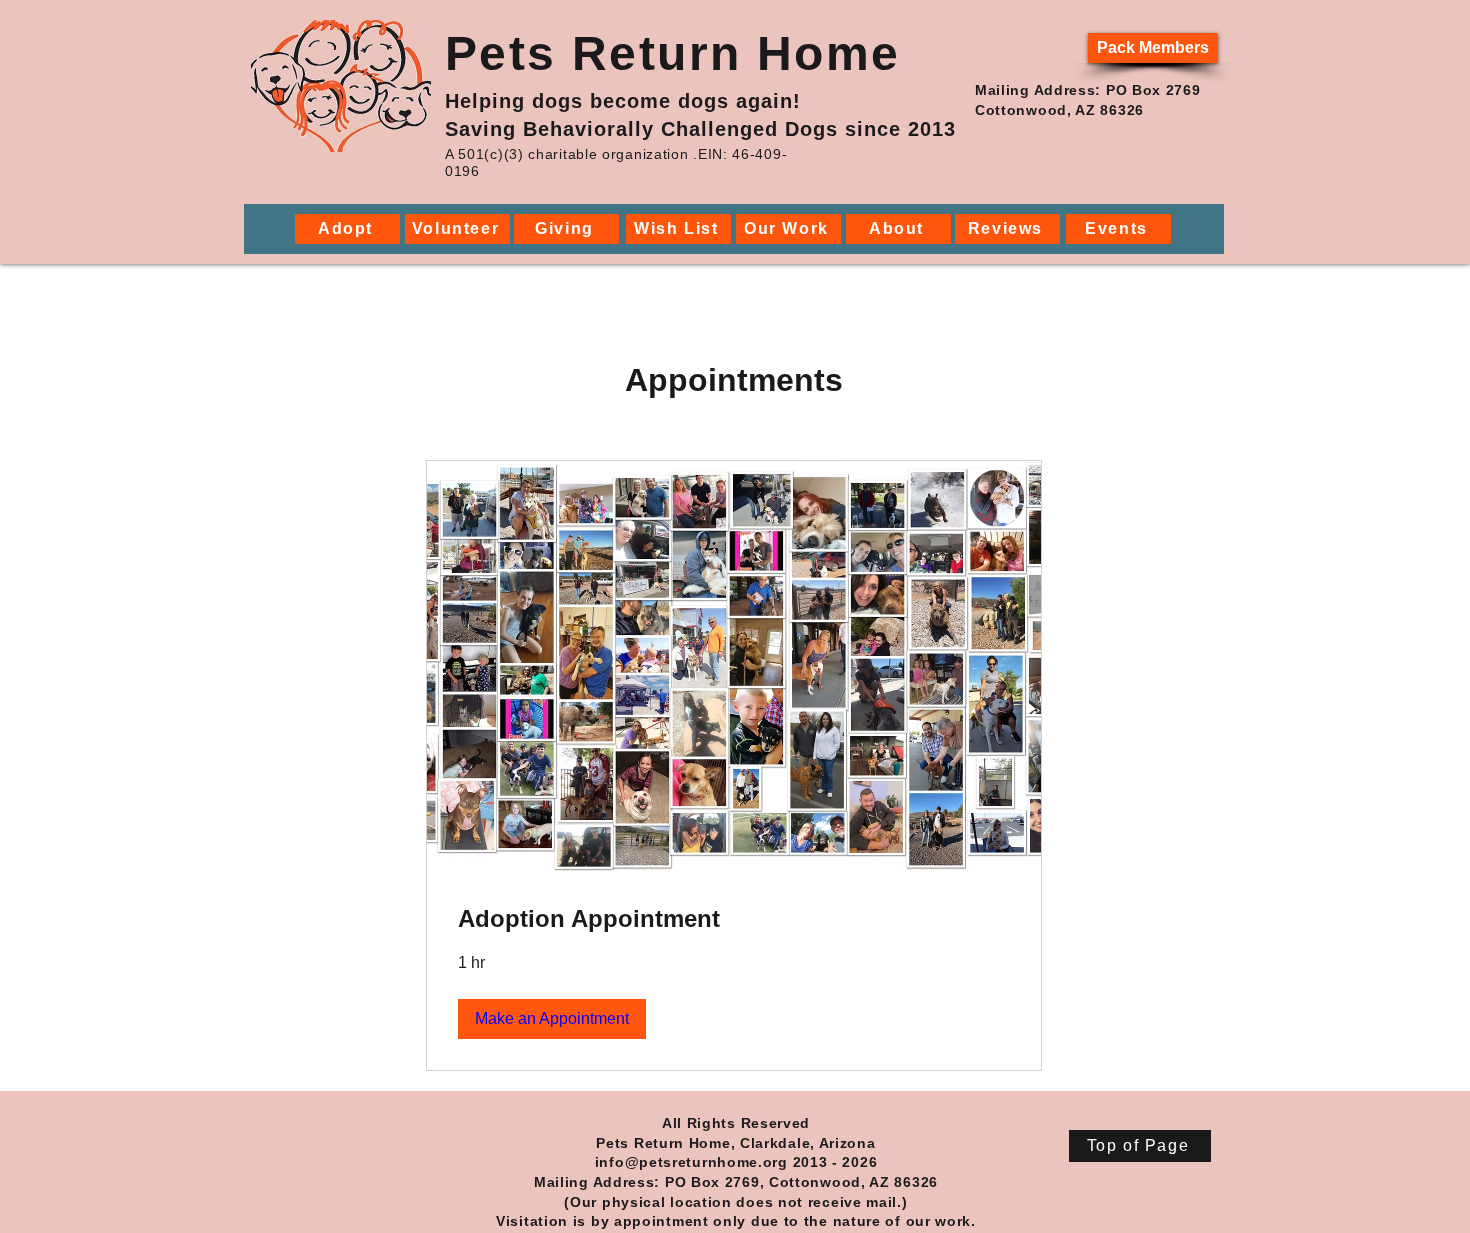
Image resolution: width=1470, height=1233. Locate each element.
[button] (552, 1019)
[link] (734, 919)
